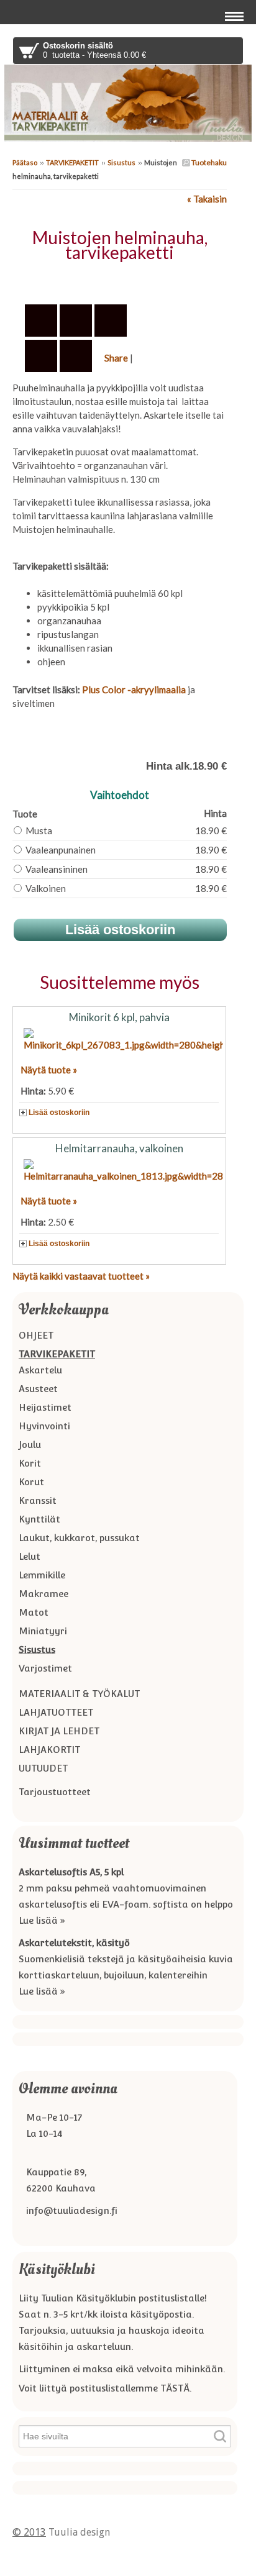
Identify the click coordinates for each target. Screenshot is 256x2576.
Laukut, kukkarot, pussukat (79, 1538)
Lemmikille (42, 1575)
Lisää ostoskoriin (59, 1113)
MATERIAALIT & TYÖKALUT (79, 1694)
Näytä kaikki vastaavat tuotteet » (81, 1276)
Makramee (43, 1594)
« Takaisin (207, 199)
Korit (30, 1463)
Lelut (30, 1556)
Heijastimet (45, 1407)
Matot (34, 1612)
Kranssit (38, 1500)
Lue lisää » (42, 1920)
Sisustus (121, 162)
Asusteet (38, 1389)
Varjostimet (45, 1668)
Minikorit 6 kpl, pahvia (119, 1017)
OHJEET (36, 1335)
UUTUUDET (43, 1768)
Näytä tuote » (49, 1070)
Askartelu (40, 1370)
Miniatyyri (43, 1631)
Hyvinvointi (44, 1426)
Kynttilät (39, 1519)
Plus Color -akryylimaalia (134, 690)
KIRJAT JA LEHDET (59, 1731)
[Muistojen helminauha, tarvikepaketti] (120, 280)
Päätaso (25, 162)
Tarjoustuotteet (55, 1792)
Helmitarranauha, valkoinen (119, 1148)
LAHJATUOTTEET (56, 1712)
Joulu (30, 1445)
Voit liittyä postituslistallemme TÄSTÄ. (105, 2388)
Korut (31, 1482)
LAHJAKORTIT (49, 1750)
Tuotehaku (208, 162)
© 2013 (29, 2532)
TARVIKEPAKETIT (72, 162)
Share (116, 358)
